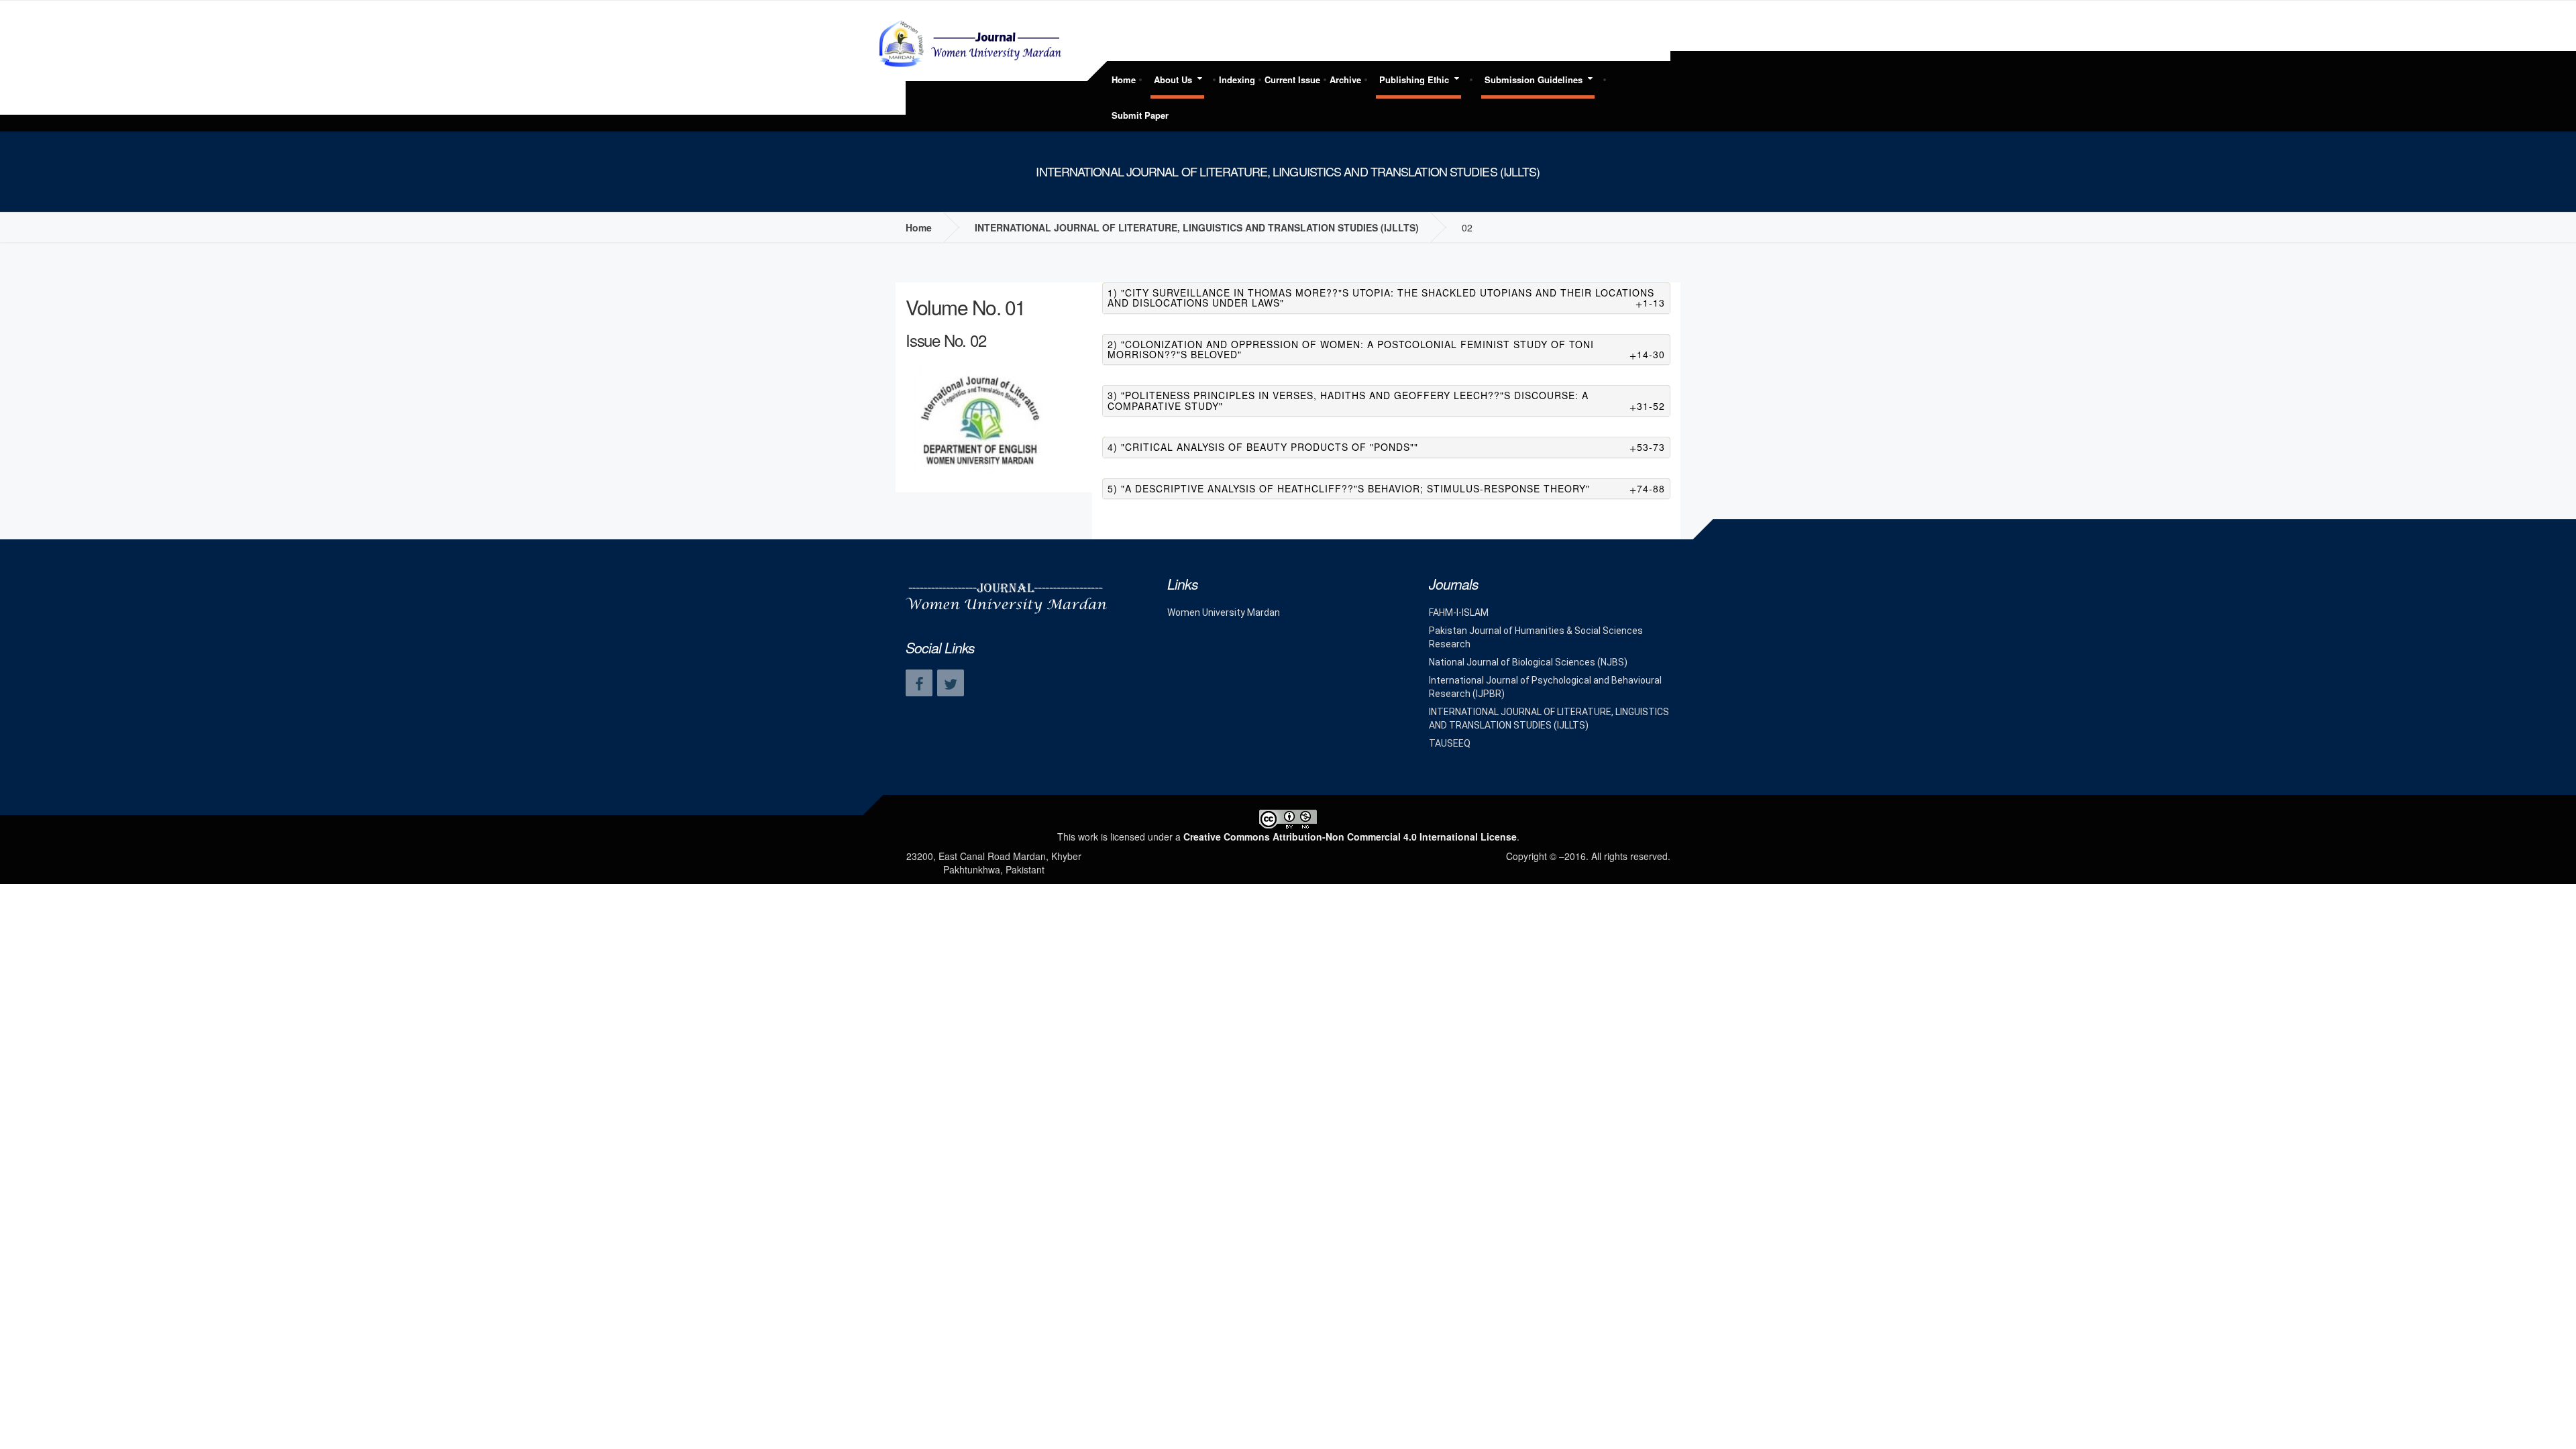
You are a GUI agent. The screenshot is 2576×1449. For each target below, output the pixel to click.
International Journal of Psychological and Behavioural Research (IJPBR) (1545, 687)
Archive (1345, 79)
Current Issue (1292, 79)
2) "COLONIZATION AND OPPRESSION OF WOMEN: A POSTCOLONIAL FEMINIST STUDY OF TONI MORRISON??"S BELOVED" (1387, 350)
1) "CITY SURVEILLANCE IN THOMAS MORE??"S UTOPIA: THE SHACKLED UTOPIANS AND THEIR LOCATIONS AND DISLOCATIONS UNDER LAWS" (1387, 298)
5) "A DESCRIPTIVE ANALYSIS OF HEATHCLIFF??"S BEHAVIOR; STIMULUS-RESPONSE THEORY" (1387, 489)
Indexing (1237, 79)
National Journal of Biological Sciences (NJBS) (1528, 662)
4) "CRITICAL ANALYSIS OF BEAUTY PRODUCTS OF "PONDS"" (1387, 447)
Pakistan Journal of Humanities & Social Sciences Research (1536, 637)
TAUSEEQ (1450, 743)
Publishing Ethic (1414, 79)
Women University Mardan (1224, 612)
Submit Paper (1140, 115)
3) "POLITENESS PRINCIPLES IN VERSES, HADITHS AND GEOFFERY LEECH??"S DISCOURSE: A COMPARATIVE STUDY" (1387, 401)
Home (1124, 79)
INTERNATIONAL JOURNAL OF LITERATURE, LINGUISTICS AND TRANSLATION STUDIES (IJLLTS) (1197, 227)
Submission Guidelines (1534, 79)
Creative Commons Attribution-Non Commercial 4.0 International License (1350, 837)
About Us (1173, 79)
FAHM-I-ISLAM (1459, 612)
